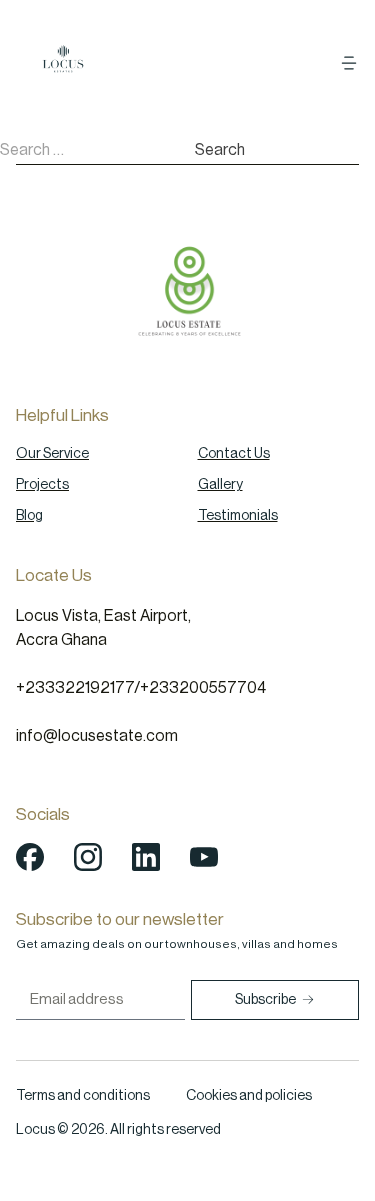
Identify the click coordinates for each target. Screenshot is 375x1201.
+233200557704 (203, 688)
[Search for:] (97, 150)
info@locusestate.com (97, 736)
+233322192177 (75, 688)
